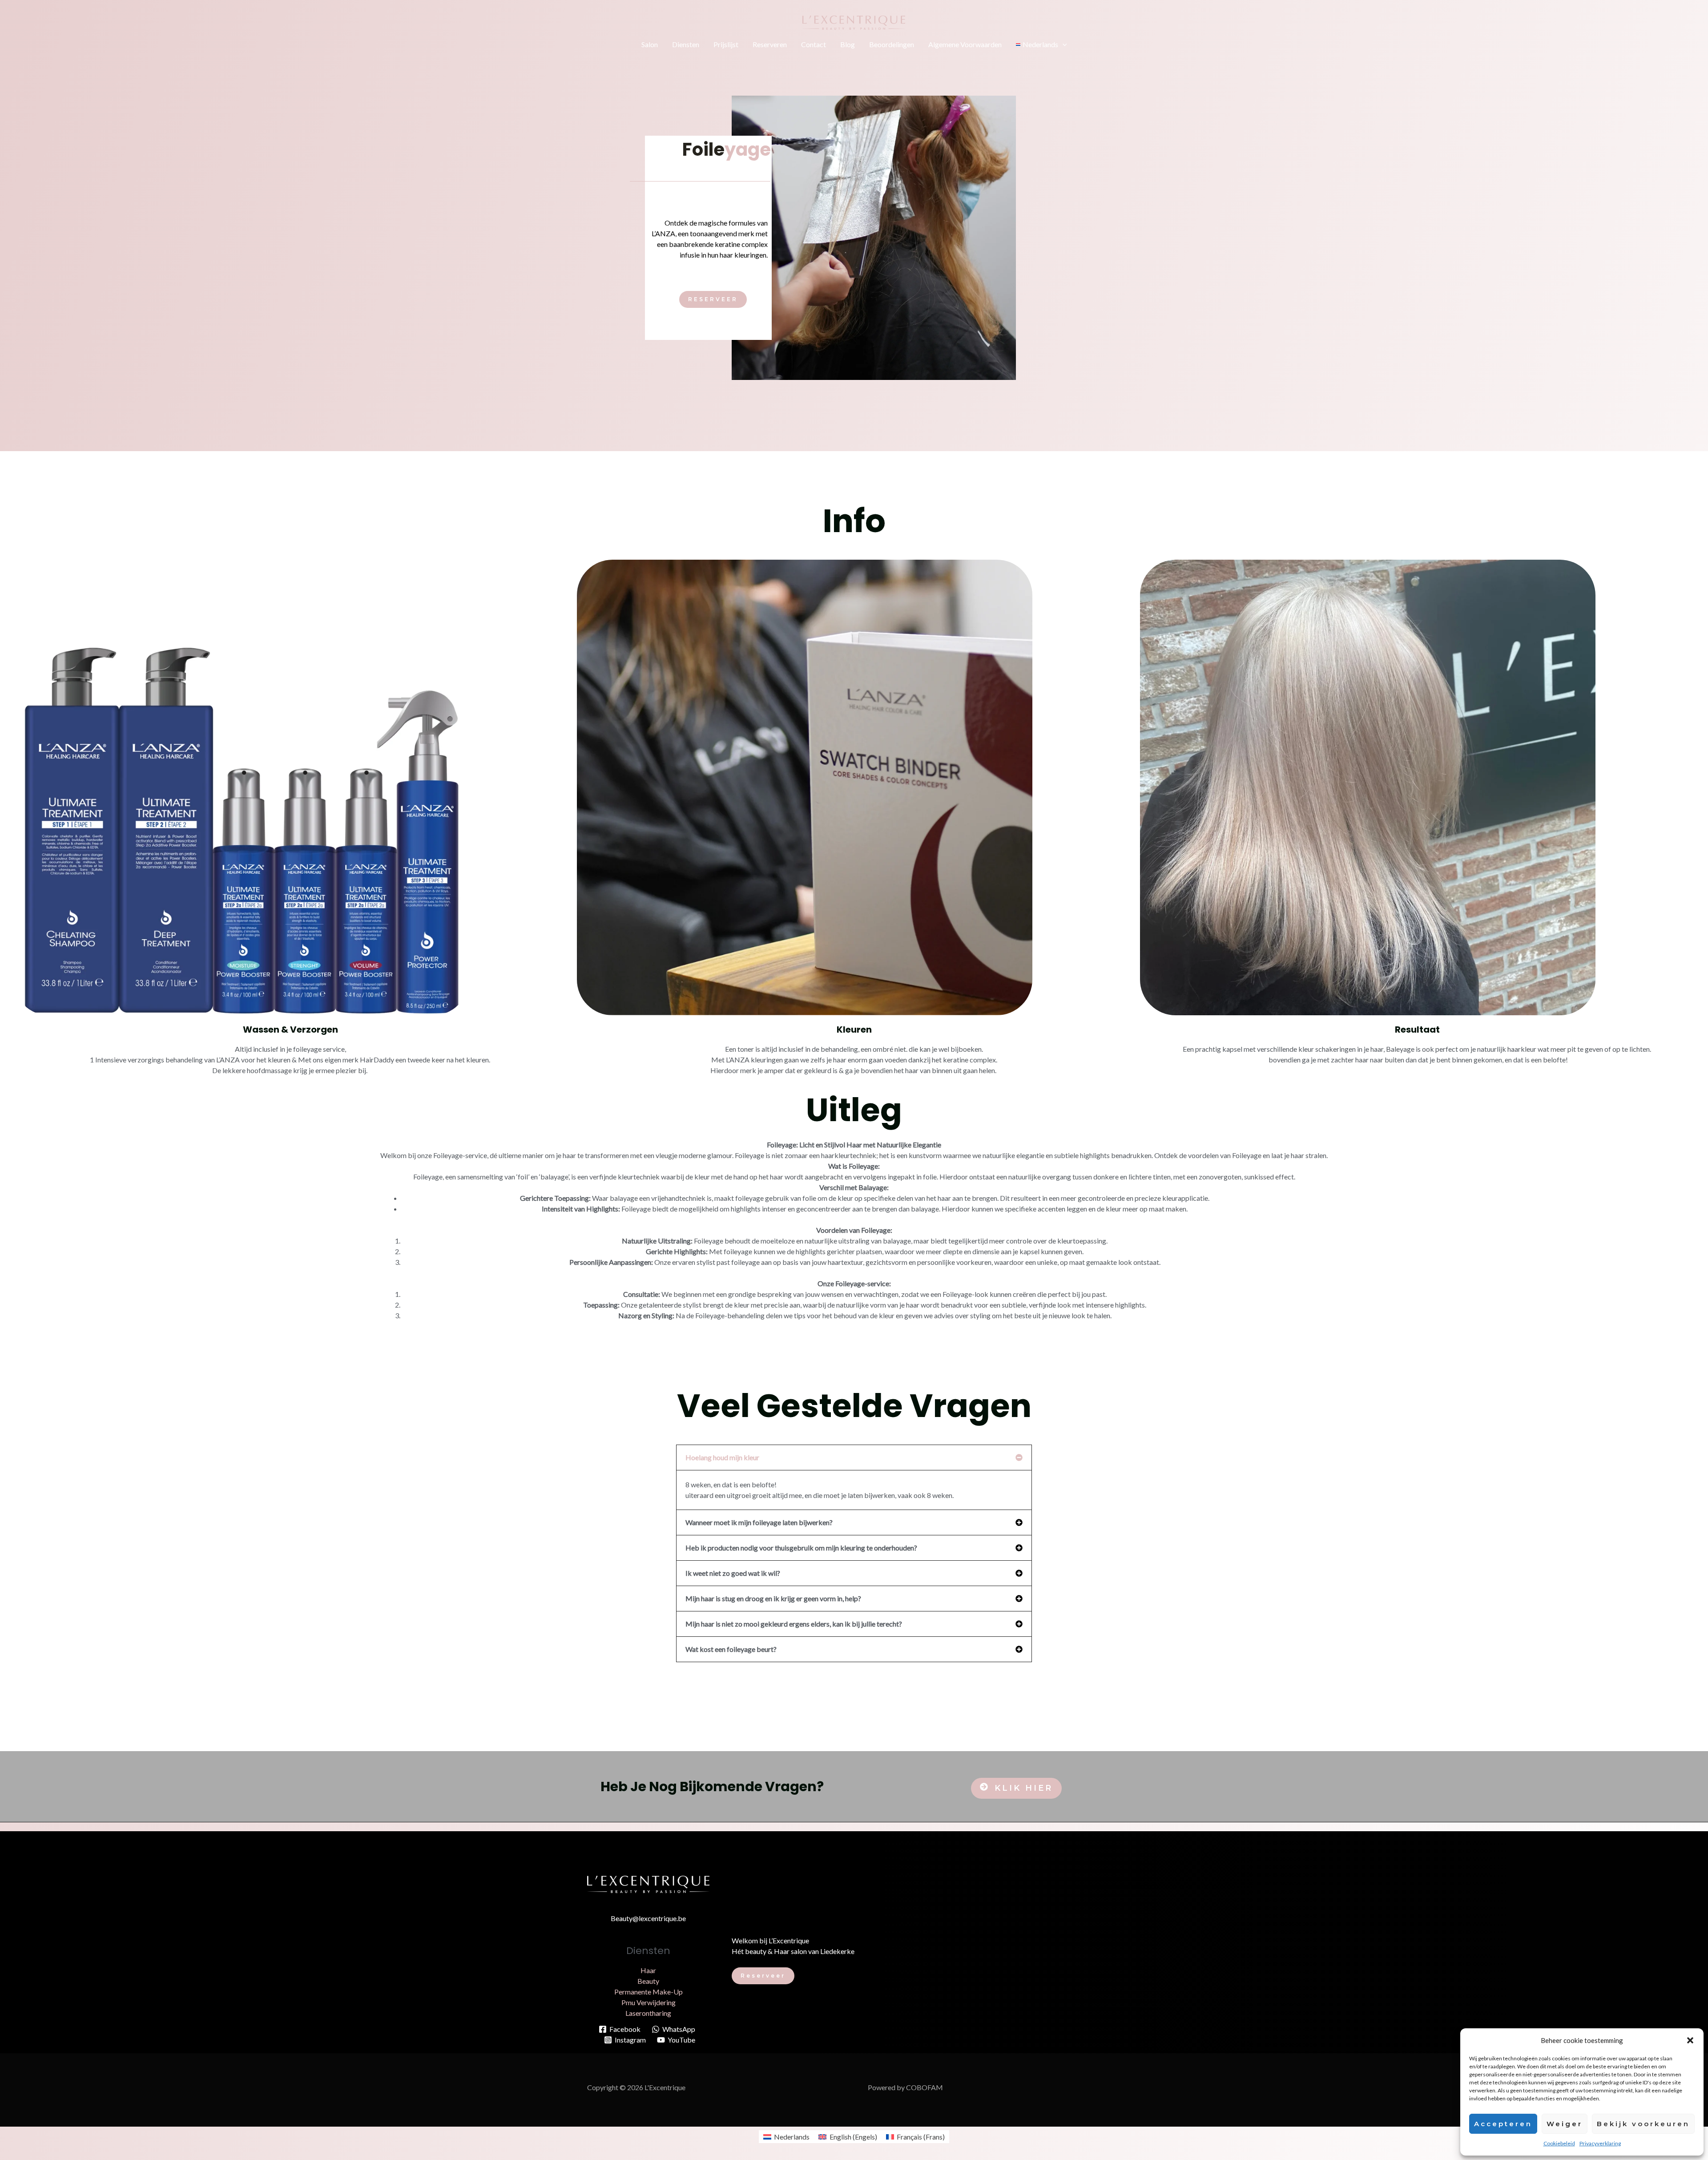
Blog (848, 44)
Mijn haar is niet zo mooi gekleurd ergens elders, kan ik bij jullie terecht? (794, 1624)
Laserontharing (648, 2013)
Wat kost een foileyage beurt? (731, 1649)
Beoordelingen (892, 44)
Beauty (648, 1981)
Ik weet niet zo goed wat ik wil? (733, 1573)
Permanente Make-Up (649, 1992)
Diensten (686, 44)
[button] (1690, 2040)
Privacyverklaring (1600, 2143)
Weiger (1565, 2124)
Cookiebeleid (1559, 2143)
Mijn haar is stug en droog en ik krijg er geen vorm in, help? (773, 1598)
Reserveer (763, 1976)
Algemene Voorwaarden (965, 44)
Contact (814, 44)
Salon (650, 44)
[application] (1063, 44)
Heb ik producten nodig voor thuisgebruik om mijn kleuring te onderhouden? (801, 1548)
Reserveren (770, 44)
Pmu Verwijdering (649, 2002)
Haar (648, 1970)
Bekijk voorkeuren (1643, 2124)
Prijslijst (726, 44)
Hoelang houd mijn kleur (722, 1457)
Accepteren (1503, 2124)
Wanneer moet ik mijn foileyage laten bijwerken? (759, 1522)
